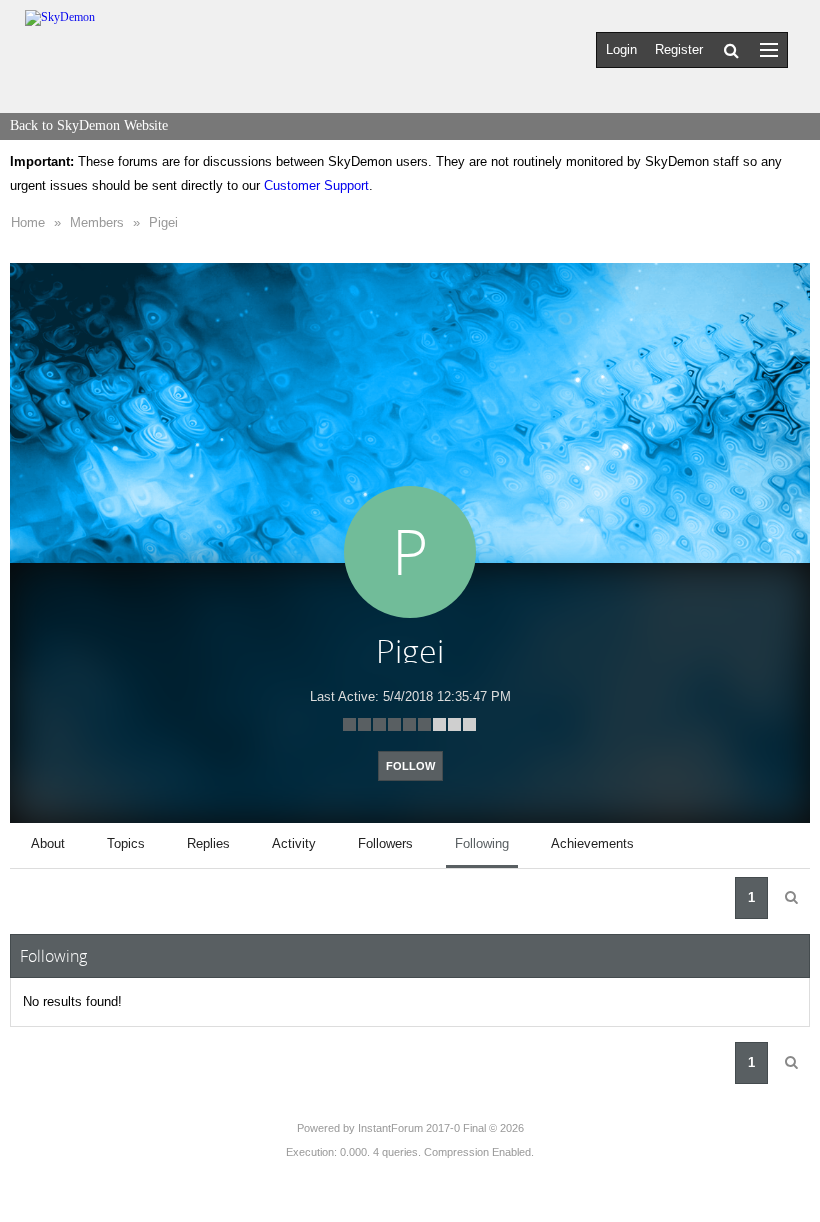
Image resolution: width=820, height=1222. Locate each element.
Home (28, 222)
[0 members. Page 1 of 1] (791, 898)
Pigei (163, 222)
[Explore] (769, 49)
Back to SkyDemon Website (89, 125)
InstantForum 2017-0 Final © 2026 (441, 1128)
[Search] (731, 50)
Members (97, 222)
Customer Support (316, 185)
